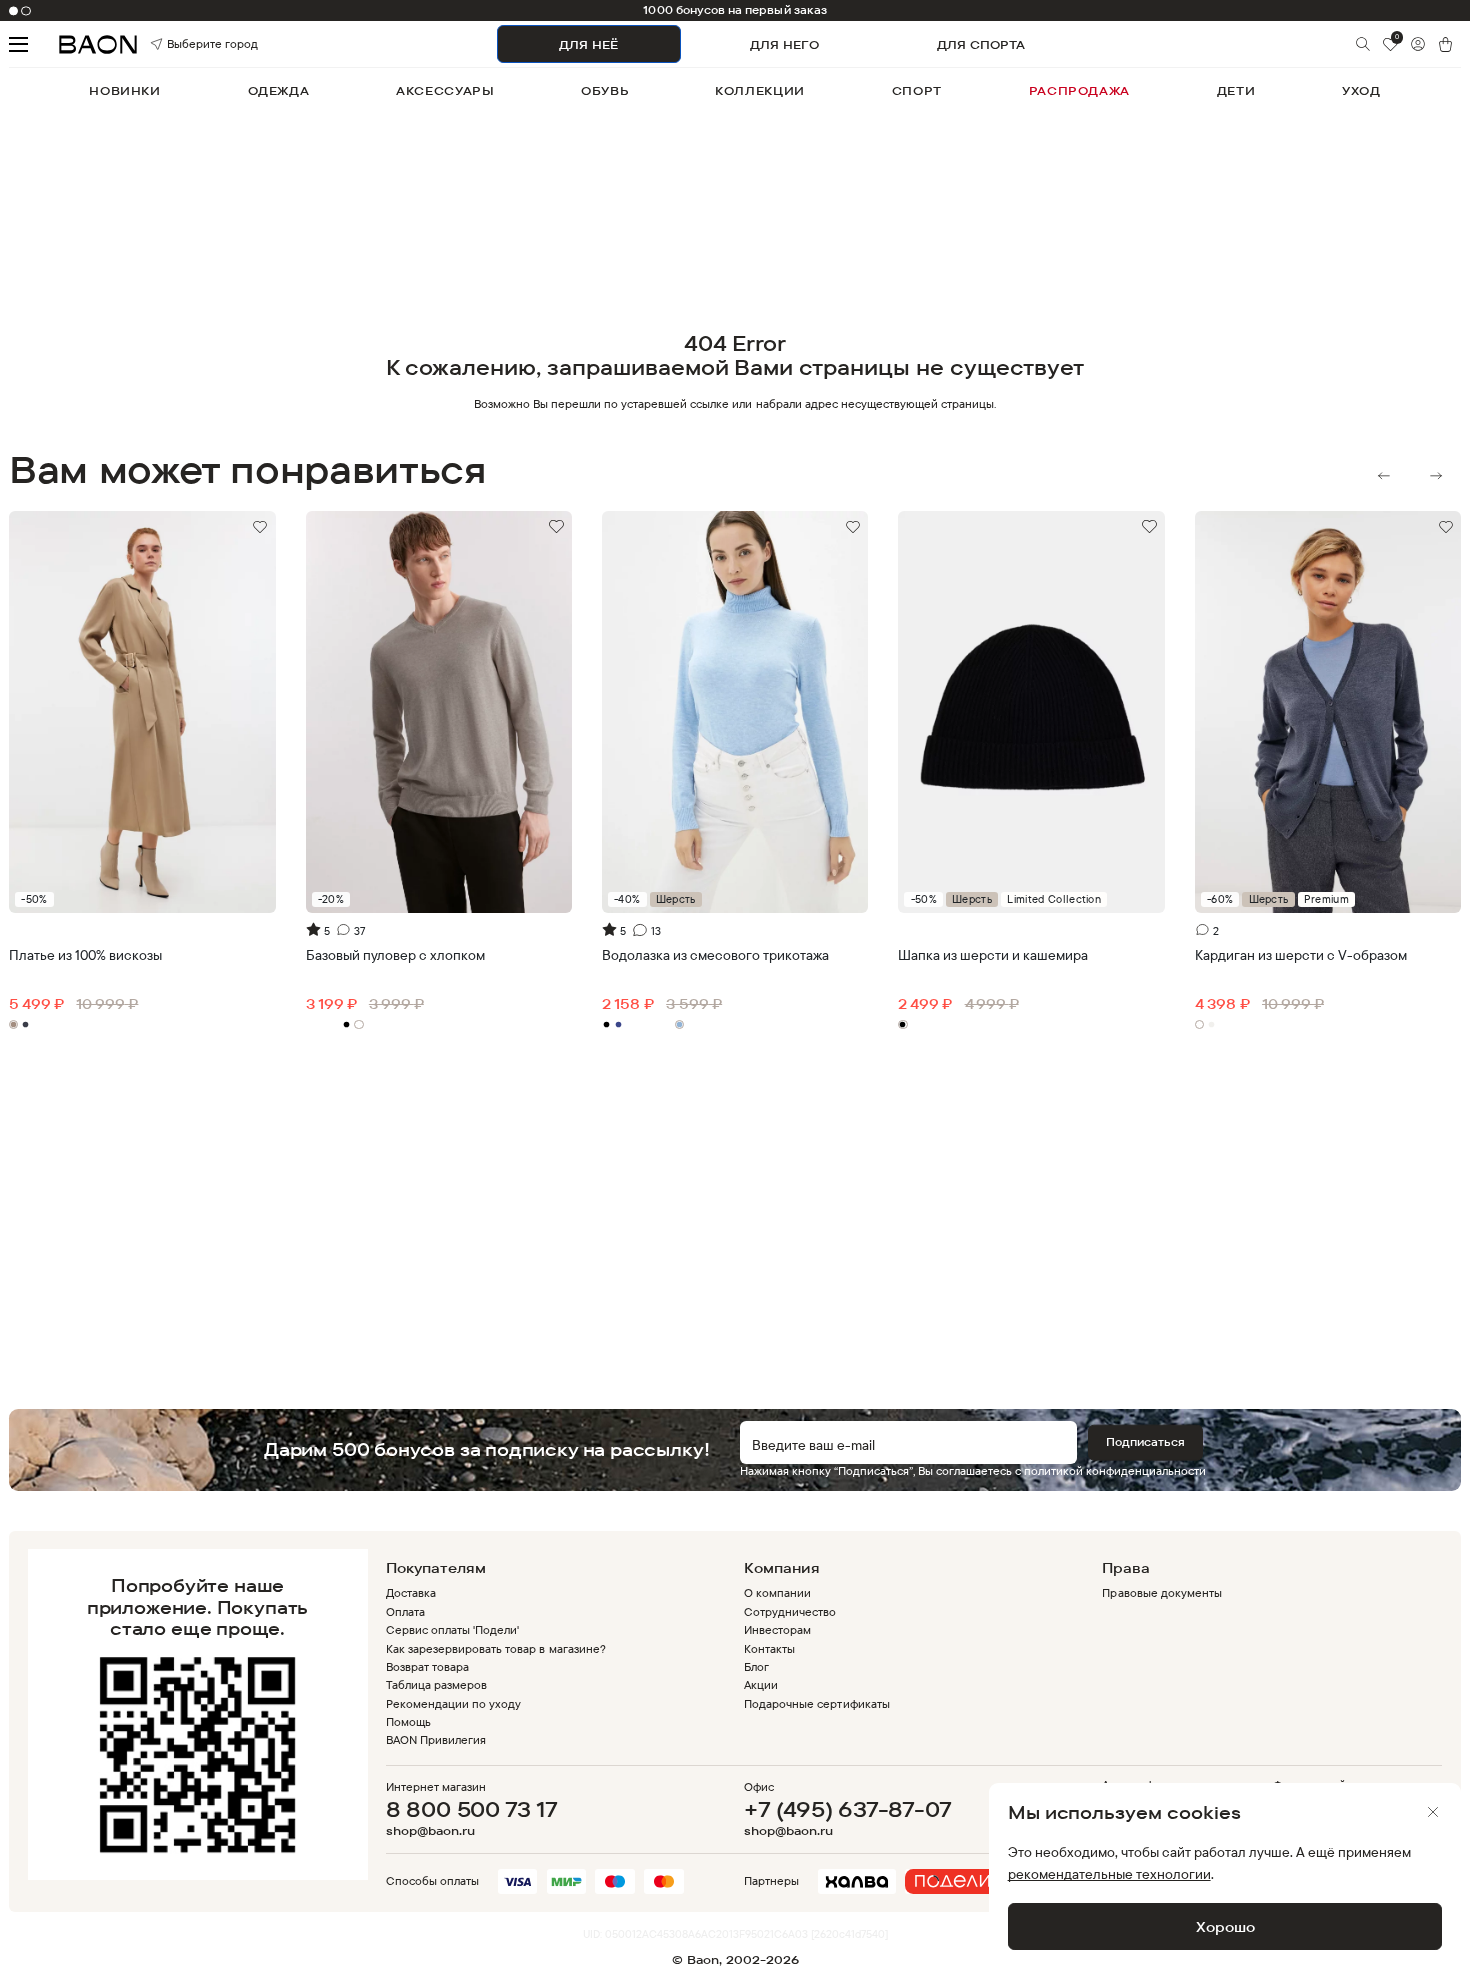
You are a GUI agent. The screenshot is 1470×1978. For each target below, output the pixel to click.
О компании (777, 1592)
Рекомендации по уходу (454, 1703)
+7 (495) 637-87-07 (847, 1809)
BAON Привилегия (436, 1739)
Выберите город (188, 44)
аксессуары (445, 90)
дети (1236, 90)
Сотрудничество (790, 1611)
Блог (756, 1666)
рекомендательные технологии (1109, 1873)
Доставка (411, 1592)
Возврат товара (427, 1666)
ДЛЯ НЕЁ (588, 44)
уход (1361, 90)
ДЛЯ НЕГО (784, 44)
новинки (124, 90)
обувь (604, 90)
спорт (917, 90)
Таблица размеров (436, 1684)
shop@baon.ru (430, 1831)
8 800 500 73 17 (472, 1809)
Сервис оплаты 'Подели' (453, 1629)
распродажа (1079, 90)
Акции (761, 1684)
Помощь (408, 1721)
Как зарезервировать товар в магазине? (496, 1648)
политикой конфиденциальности (1115, 1470)
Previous (1384, 476)
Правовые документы (1161, 1592)
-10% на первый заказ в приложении (735, 10)
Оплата (405, 1611)
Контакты (769, 1648)
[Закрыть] (1433, 1812)
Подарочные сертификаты (817, 1703)
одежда (279, 90)
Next (1436, 476)
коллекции (760, 90)
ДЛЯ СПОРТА (981, 44)
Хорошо (1225, 1926)
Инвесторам (777, 1629)
